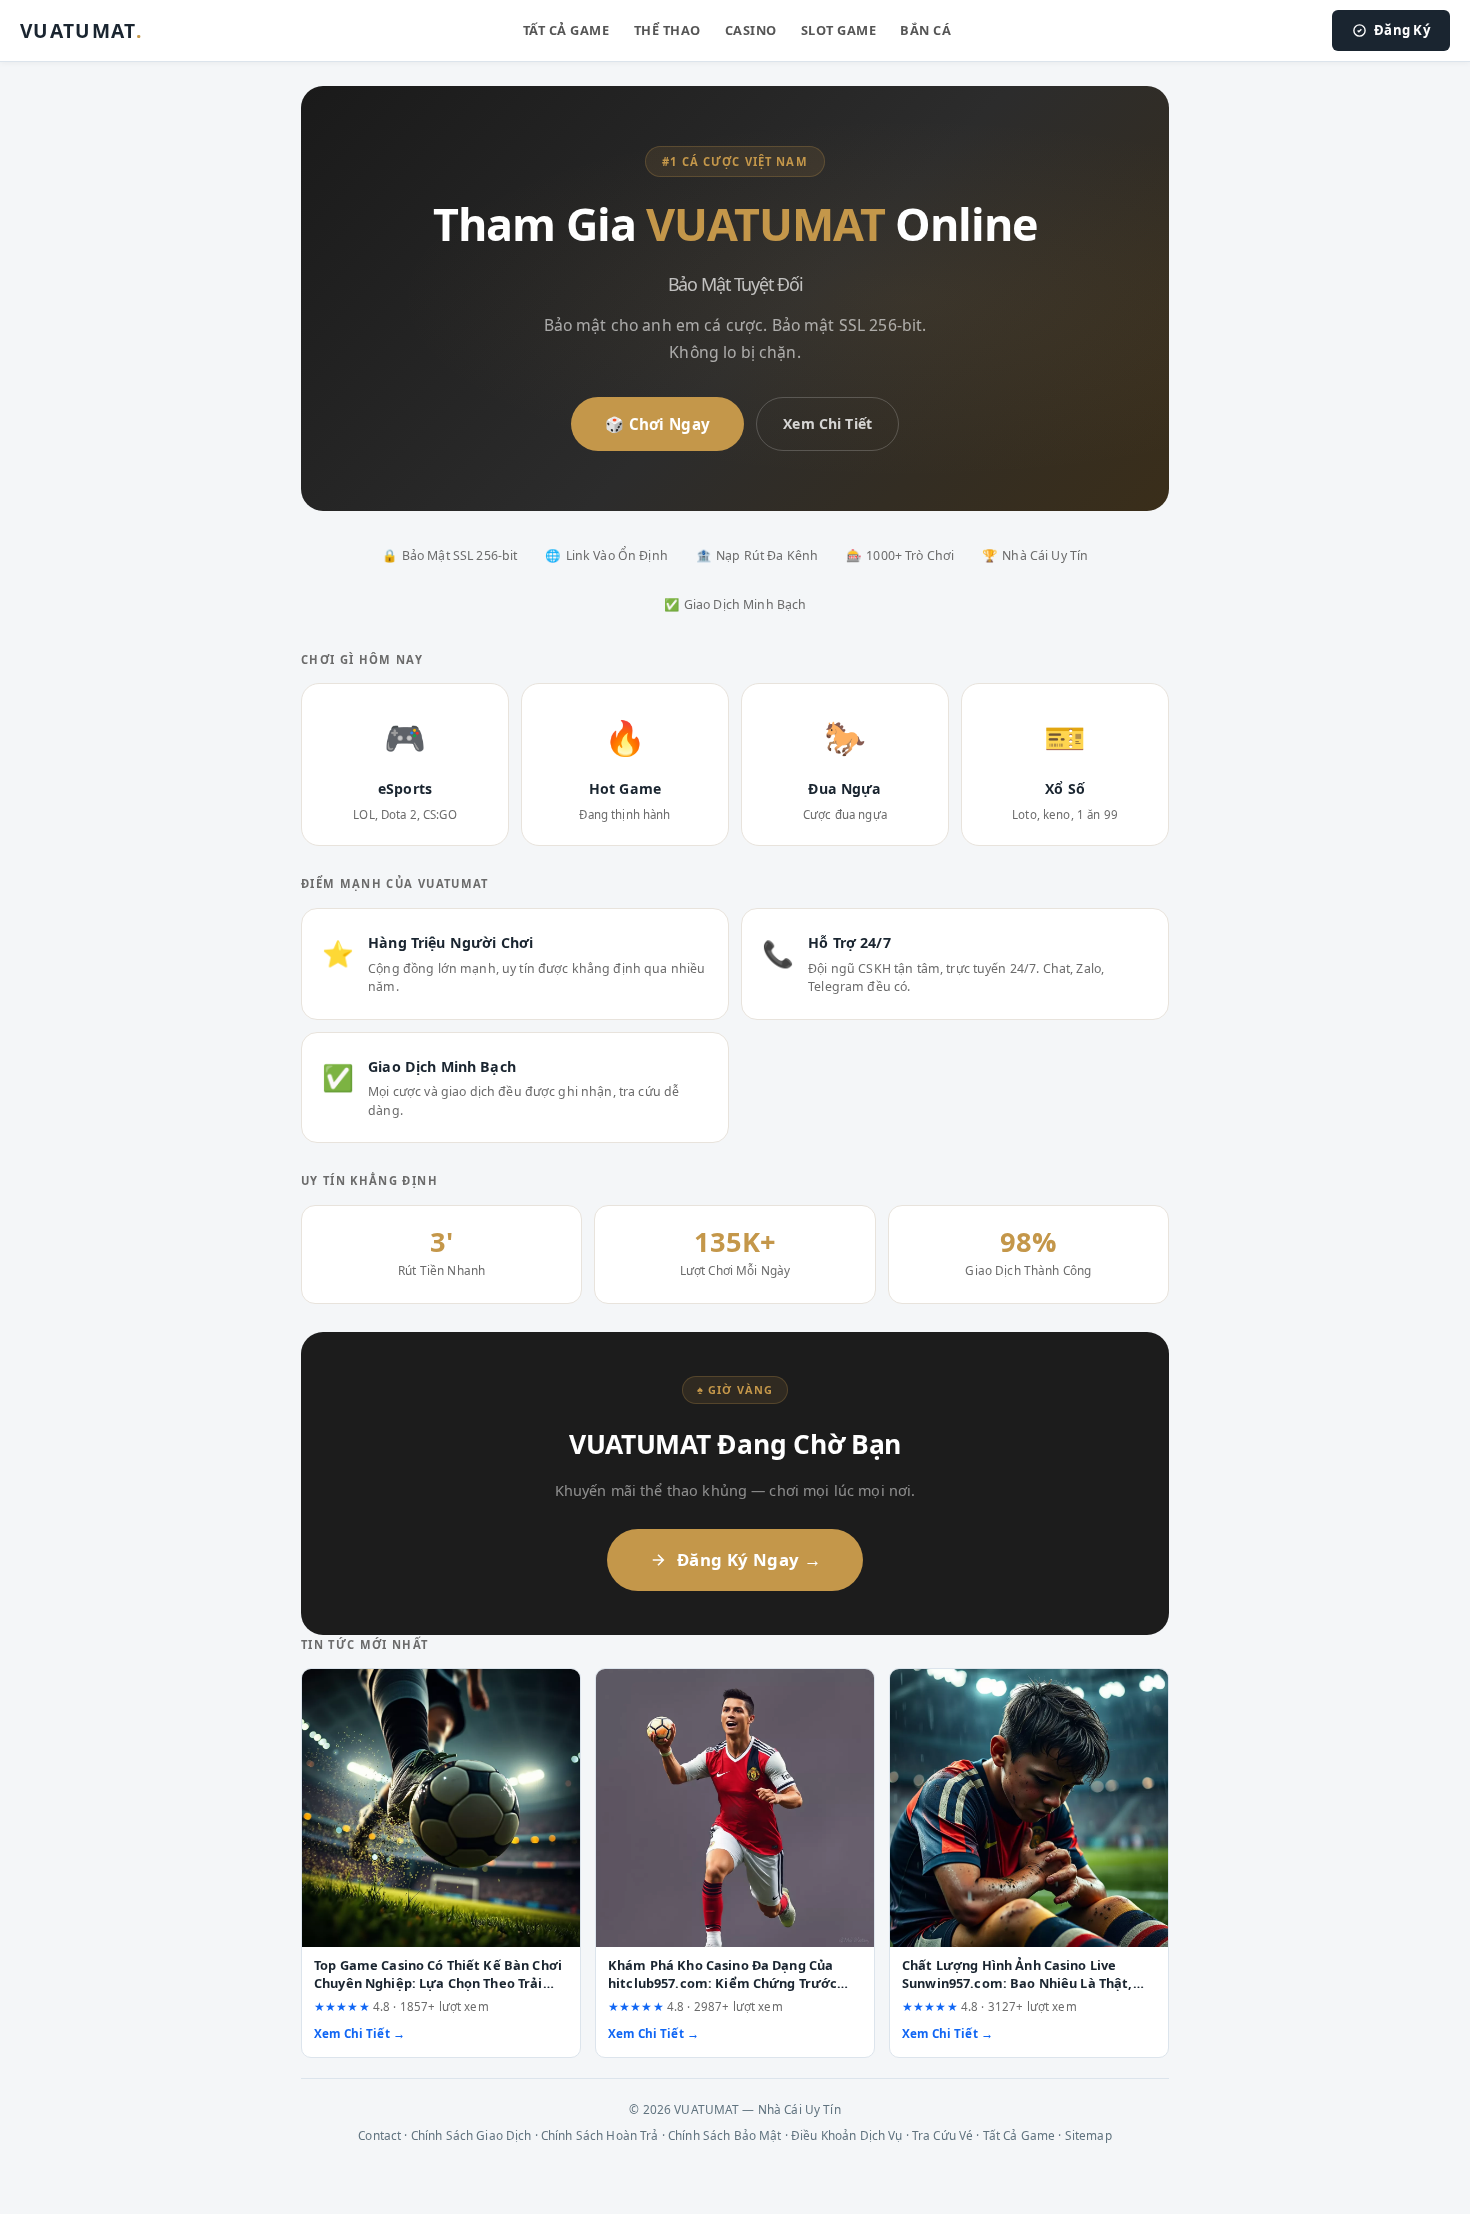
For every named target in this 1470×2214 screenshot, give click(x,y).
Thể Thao (667, 30)
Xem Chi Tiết (827, 423)
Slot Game (839, 30)
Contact (379, 2135)
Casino (751, 30)
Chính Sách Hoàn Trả (600, 2135)
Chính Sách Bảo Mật (725, 2135)
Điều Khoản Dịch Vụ (847, 2135)
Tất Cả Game (566, 30)
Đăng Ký (1402, 30)
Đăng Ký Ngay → (749, 1559)
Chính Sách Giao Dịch (471, 2135)
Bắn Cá (925, 30)
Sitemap (1088, 2135)
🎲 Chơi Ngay (657, 424)
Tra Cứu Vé (942, 2135)
